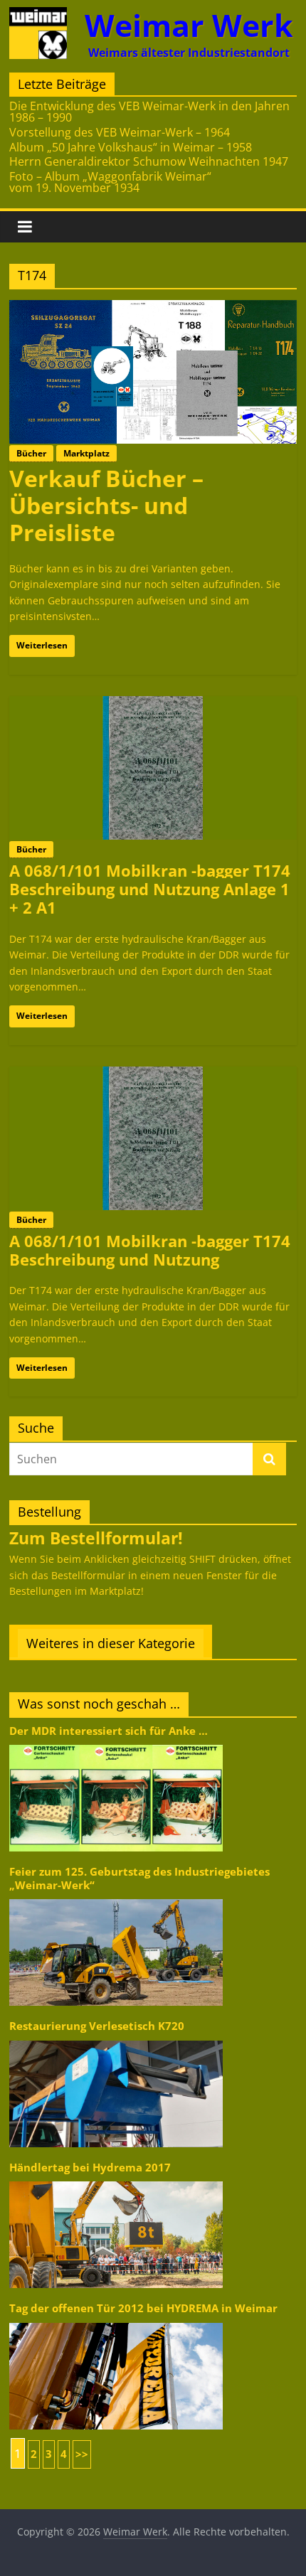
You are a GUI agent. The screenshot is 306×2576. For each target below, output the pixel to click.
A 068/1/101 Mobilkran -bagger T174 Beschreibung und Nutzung (150, 1250)
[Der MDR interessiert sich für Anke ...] (116, 1744)
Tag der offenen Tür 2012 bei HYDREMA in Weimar (143, 2308)
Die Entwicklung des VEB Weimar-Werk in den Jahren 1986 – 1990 (149, 112)
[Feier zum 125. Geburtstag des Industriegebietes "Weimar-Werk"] (116, 1898)
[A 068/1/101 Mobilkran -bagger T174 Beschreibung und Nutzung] (153, 1075)
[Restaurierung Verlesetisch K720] (116, 2040)
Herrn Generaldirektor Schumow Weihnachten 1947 (149, 161)
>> (82, 2454)
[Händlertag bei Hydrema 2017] (116, 2180)
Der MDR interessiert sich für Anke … (109, 1731)
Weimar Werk (189, 25)
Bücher (31, 453)
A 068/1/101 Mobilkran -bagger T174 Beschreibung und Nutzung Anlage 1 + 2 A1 (150, 889)
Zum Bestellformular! (96, 1538)
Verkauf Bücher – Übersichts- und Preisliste (106, 506)
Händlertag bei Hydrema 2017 (90, 2168)
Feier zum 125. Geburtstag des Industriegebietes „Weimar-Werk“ (139, 1878)
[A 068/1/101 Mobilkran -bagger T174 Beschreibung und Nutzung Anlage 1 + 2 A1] (153, 705)
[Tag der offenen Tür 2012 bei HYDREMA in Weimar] (116, 2322)
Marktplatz (86, 453)
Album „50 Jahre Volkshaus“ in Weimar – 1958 (131, 147)
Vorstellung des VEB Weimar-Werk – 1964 (120, 132)
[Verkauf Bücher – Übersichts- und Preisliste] (153, 309)
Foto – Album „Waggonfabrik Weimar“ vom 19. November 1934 (110, 182)
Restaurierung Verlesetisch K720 (97, 2026)
